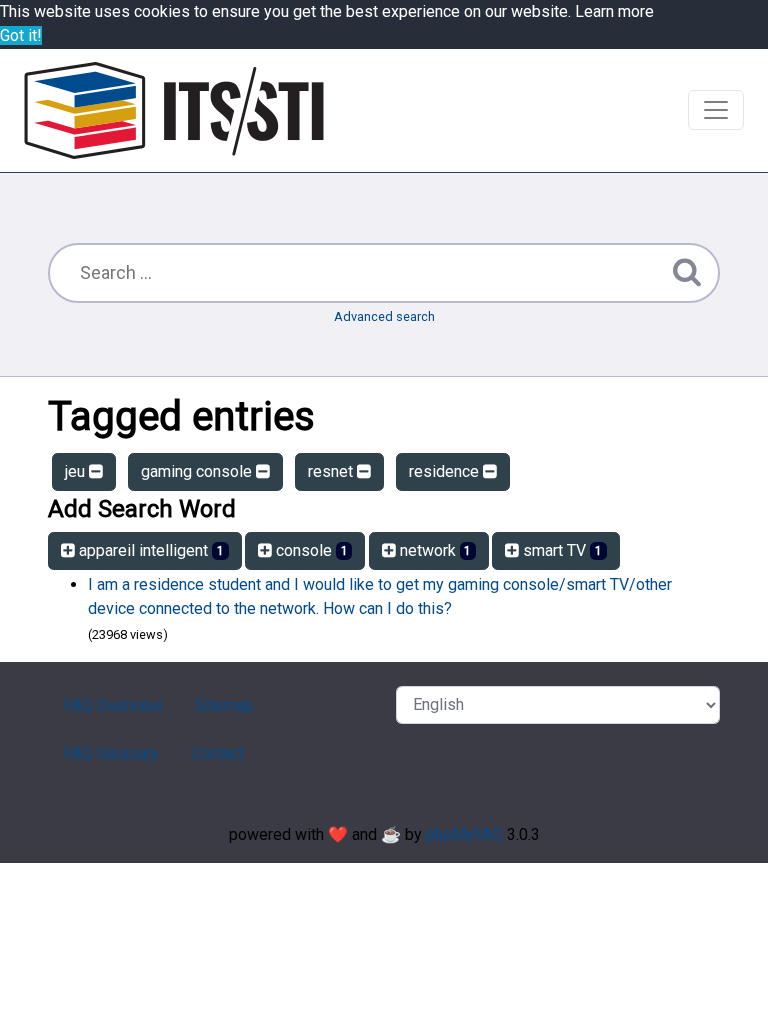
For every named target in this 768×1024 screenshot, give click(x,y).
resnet (332, 471)
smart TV (560, 550)
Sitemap (224, 705)
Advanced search (384, 316)
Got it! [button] (21, 35)
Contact (217, 753)
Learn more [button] (614, 11)
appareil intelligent (149, 550)
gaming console (198, 471)
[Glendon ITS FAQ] (174, 110)
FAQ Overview (113, 705)
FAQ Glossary (111, 753)
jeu (77, 471)
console (310, 550)
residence (446, 471)
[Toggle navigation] (716, 110)
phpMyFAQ (464, 834)
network (434, 550)
